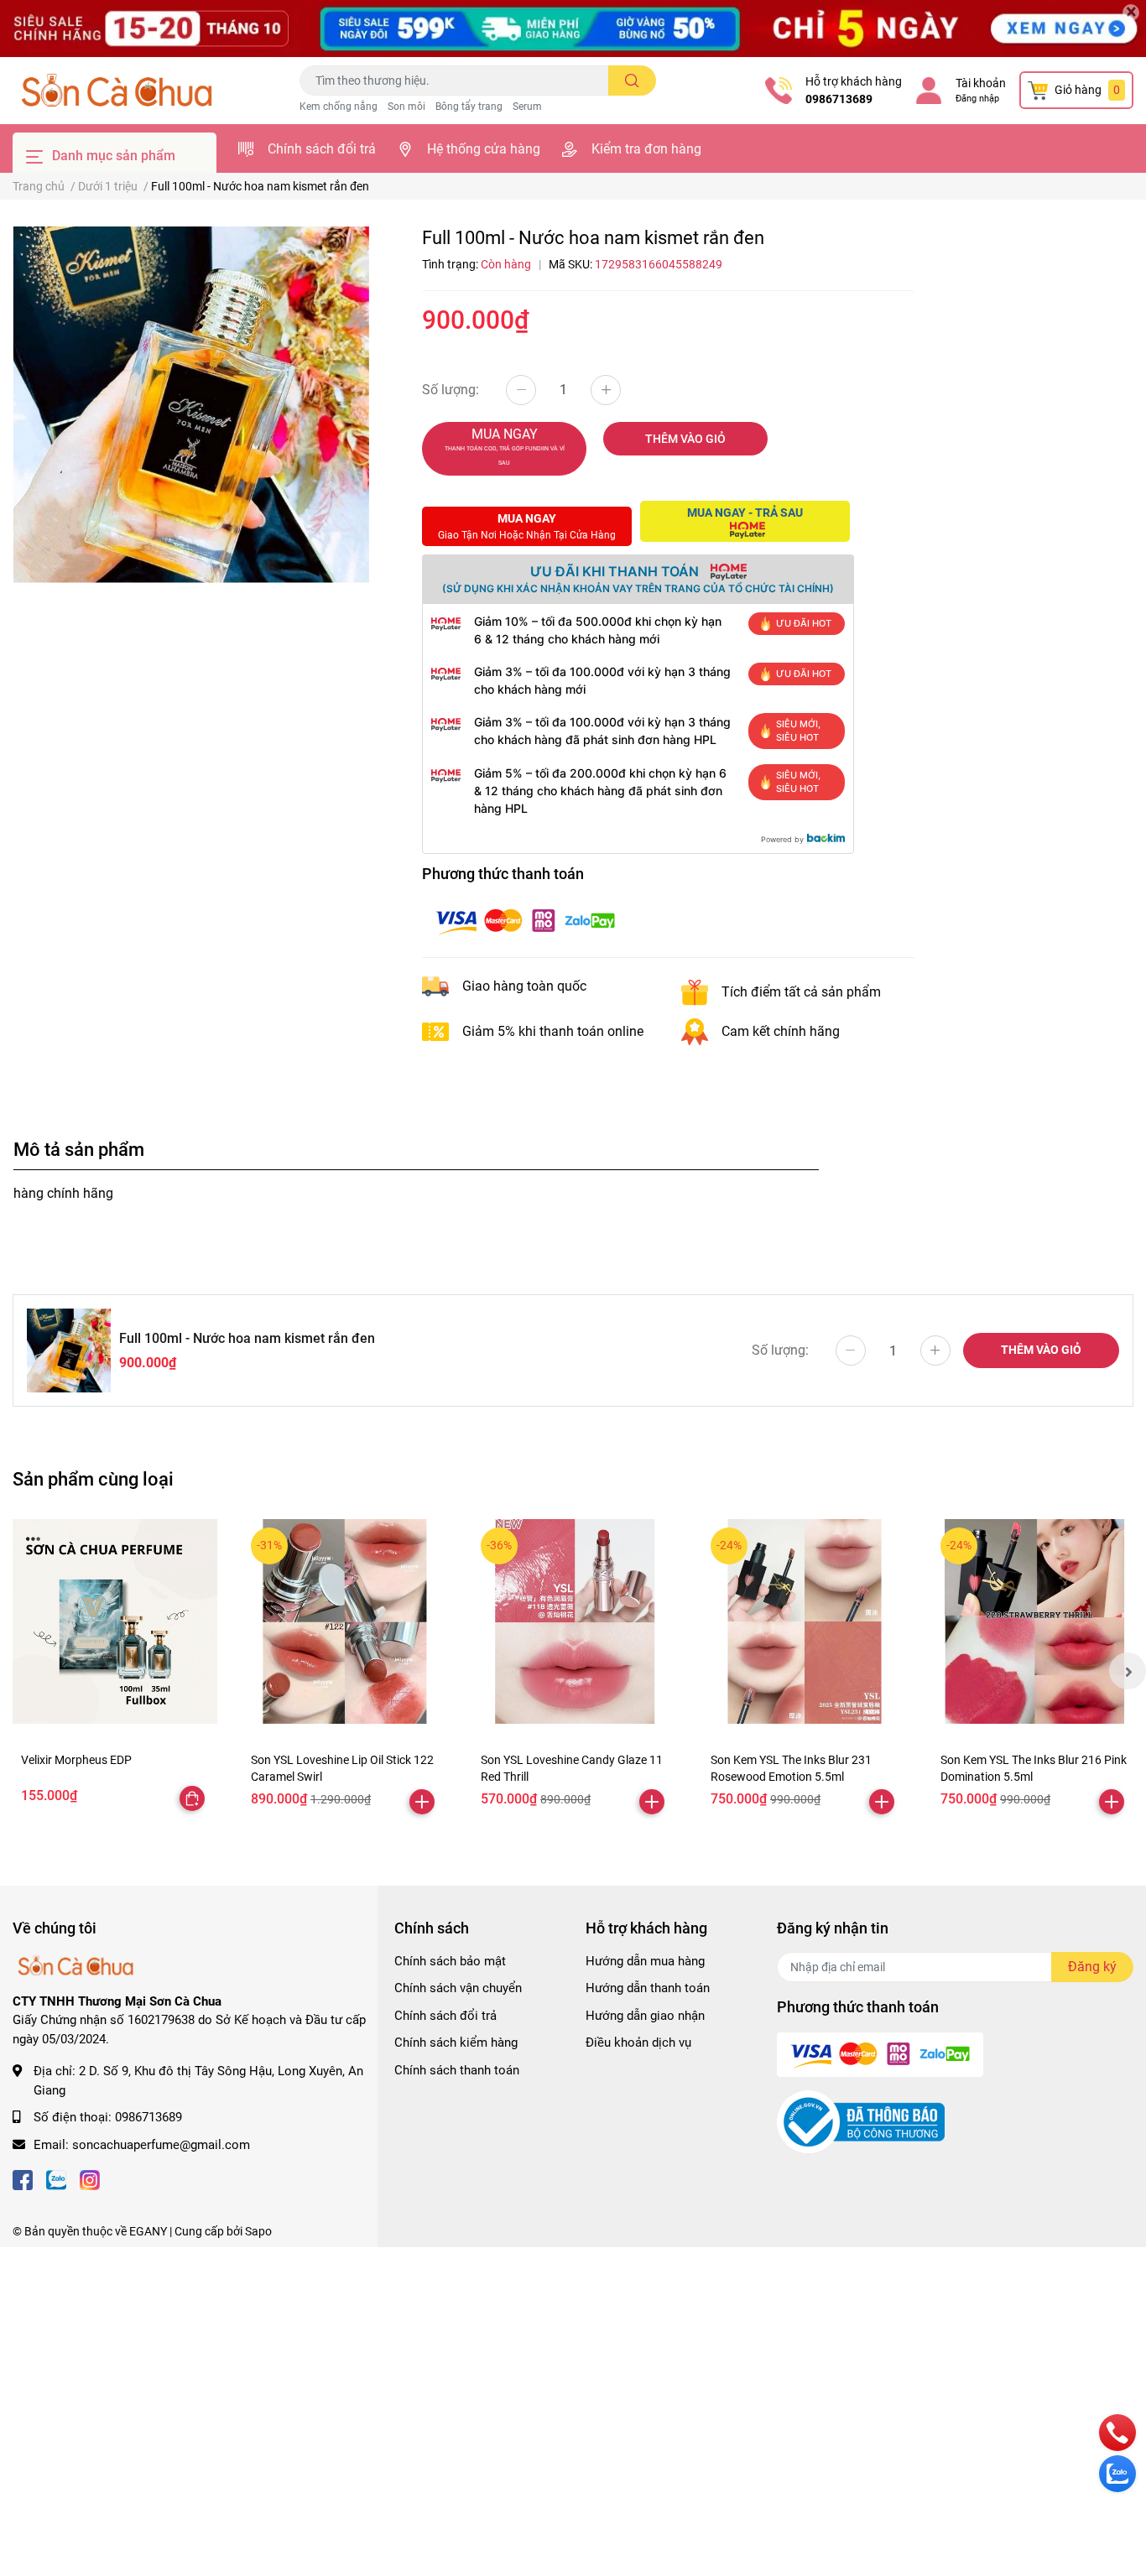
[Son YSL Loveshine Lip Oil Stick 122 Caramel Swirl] (345, 1621)
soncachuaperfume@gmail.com (161, 2145)
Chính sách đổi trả (322, 149)
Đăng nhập (977, 99)
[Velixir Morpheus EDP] (115, 1621)
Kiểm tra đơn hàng (646, 149)
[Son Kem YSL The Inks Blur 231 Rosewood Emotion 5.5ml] (805, 1621)
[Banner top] (573, 29)
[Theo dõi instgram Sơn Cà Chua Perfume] (90, 2178)
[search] (632, 81)
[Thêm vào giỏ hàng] (422, 1802)
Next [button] (1128, 1671)
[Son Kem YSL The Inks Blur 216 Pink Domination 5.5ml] (1034, 1621)
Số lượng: (451, 390)
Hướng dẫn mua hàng (645, 1961)
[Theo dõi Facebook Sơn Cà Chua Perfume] (23, 2178)
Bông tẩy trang (469, 107)
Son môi (406, 107)
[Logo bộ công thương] (861, 2121)
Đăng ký (1092, 1967)
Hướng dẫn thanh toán (648, 1988)
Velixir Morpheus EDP (76, 1760)
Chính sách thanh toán (457, 2070)
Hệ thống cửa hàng (484, 149)
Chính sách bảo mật (450, 1961)
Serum (527, 107)
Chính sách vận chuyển (458, 1988)
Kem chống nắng (339, 107)
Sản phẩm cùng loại (93, 1479)
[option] (191, 405)
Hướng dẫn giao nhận (645, 2016)
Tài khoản (981, 83)
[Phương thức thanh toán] (525, 921)
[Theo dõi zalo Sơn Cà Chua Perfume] (56, 2178)
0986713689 (839, 99)
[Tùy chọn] (192, 1798)
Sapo (258, 2231)
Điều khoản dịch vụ (638, 2043)
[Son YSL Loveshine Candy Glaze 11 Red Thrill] (575, 1621)
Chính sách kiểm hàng (456, 2043)
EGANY (148, 2231)
